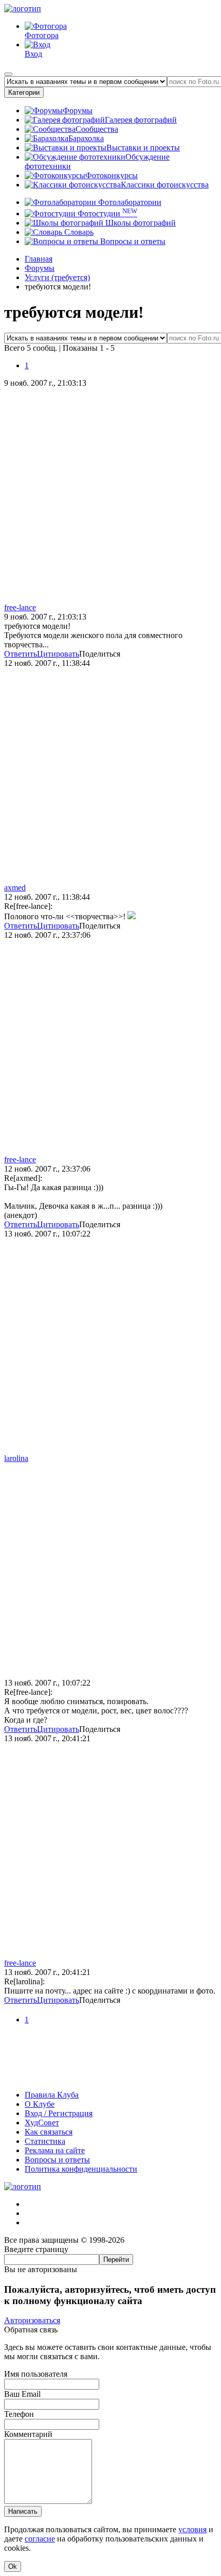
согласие (40, 2539)
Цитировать (58, 654)
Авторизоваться (32, 2320)
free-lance (20, 607)
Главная (39, 259)
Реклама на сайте (55, 2150)
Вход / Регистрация (59, 2113)
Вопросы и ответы (132, 241)
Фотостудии (106, 213)
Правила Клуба (52, 2095)
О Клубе (40, 2104)
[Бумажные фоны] (110, 2077)
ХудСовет (42, 2123)
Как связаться (49, 2132)
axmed (15, 888)
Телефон (19, 2414)
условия (192, 2529)
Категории (24, 92)
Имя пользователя (36, 2374)
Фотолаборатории (129, 202)
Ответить (21, 654)
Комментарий (28, 2434)
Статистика (45, 2141)
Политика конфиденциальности (81, 2169)
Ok (13, 2566)
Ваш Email (22, 2394)
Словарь (78, 232)
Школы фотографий (140, 223)
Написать (23, 2511)
